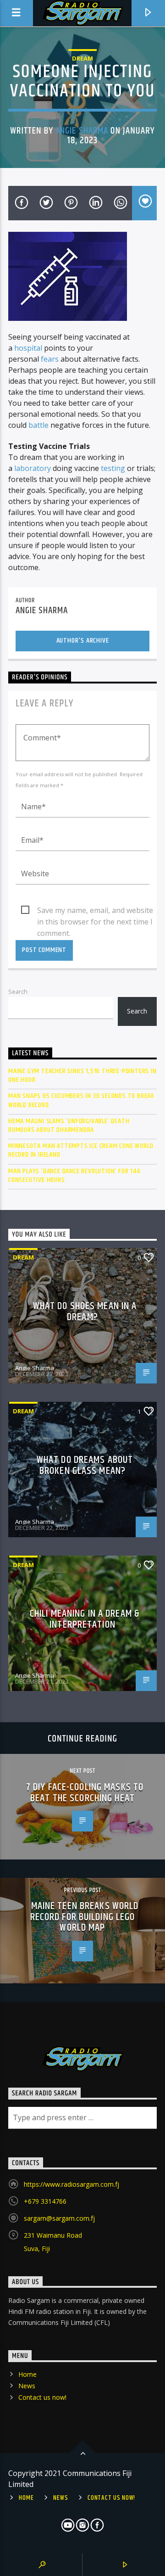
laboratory (33, 468)
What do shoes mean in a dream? (85, 1312)
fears (50, 359)
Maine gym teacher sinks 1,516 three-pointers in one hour (82, 1075)
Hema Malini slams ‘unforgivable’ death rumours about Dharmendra (69, 1126)
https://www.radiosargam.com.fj (71, 2184)
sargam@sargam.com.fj (59, 2218)
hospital (28, 348)
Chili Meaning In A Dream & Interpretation (85, 1619)
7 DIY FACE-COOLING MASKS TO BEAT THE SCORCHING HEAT (85, 1793)
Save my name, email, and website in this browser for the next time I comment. (95, 911)
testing (113, 468)
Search (18, 991)
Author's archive (83, 641)
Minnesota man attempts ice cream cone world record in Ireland (81, 1150)
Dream (82, 58)
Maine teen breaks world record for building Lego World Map (85, 1917)
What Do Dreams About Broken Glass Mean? (85, 1465)
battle (38, 425)
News (27, 2386)
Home (27, 2374)
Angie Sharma (82, 131)
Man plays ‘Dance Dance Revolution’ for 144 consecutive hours (74, 1176)
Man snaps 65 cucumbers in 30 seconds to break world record (81, 1100)
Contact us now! (42, 2397)
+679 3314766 (45, 2201)
